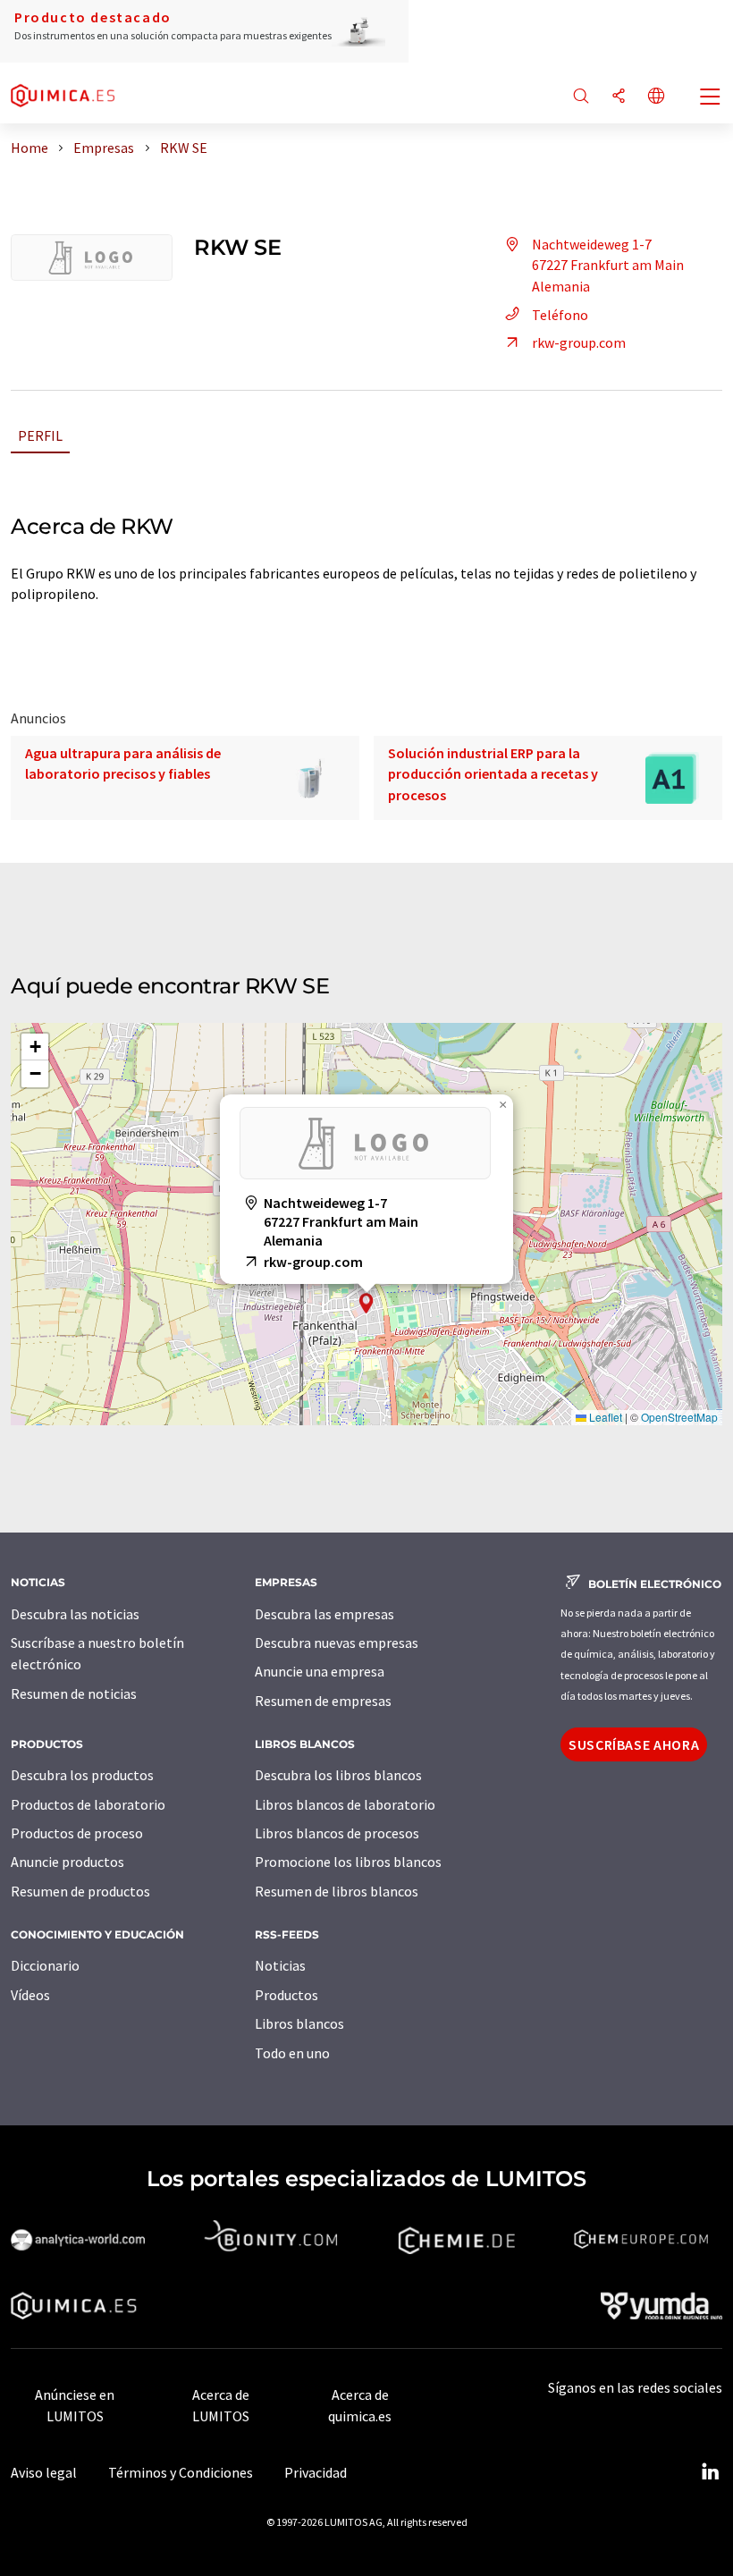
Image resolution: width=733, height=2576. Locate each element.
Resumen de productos (80, 1891)
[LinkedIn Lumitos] (710, 2472)
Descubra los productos (82, 1775)
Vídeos (30, 1995)
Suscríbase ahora (634, 1744)
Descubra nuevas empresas (337, 1643)
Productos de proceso (77, 1833)
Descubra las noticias (75, 1614)
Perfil (40, 435)
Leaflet (604, 1417)
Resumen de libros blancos (337, 1891)
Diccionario (45, 1965)
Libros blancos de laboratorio (345, 1804)
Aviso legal (44, 2472)
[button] (366, 1303)
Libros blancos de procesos (337, 1833)
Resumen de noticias (74, 1693)
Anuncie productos (67, 1862)
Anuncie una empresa (320, 1671)
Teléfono (560, 315)
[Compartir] (619, 97)
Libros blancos (299, 2023)
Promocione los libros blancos (348, 1862)
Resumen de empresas (323, 1701)
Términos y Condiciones (181, 2472)
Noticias (280, 1965)
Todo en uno (292, 2053)
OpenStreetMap (679, 1417)
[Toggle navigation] (711, 98)
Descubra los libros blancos (338, 1775)
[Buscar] (581, 97)
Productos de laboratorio (88, 1804)
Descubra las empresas (324, 1614)
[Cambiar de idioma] (656, 97)
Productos (286, 1995)
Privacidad (316, 2472)
